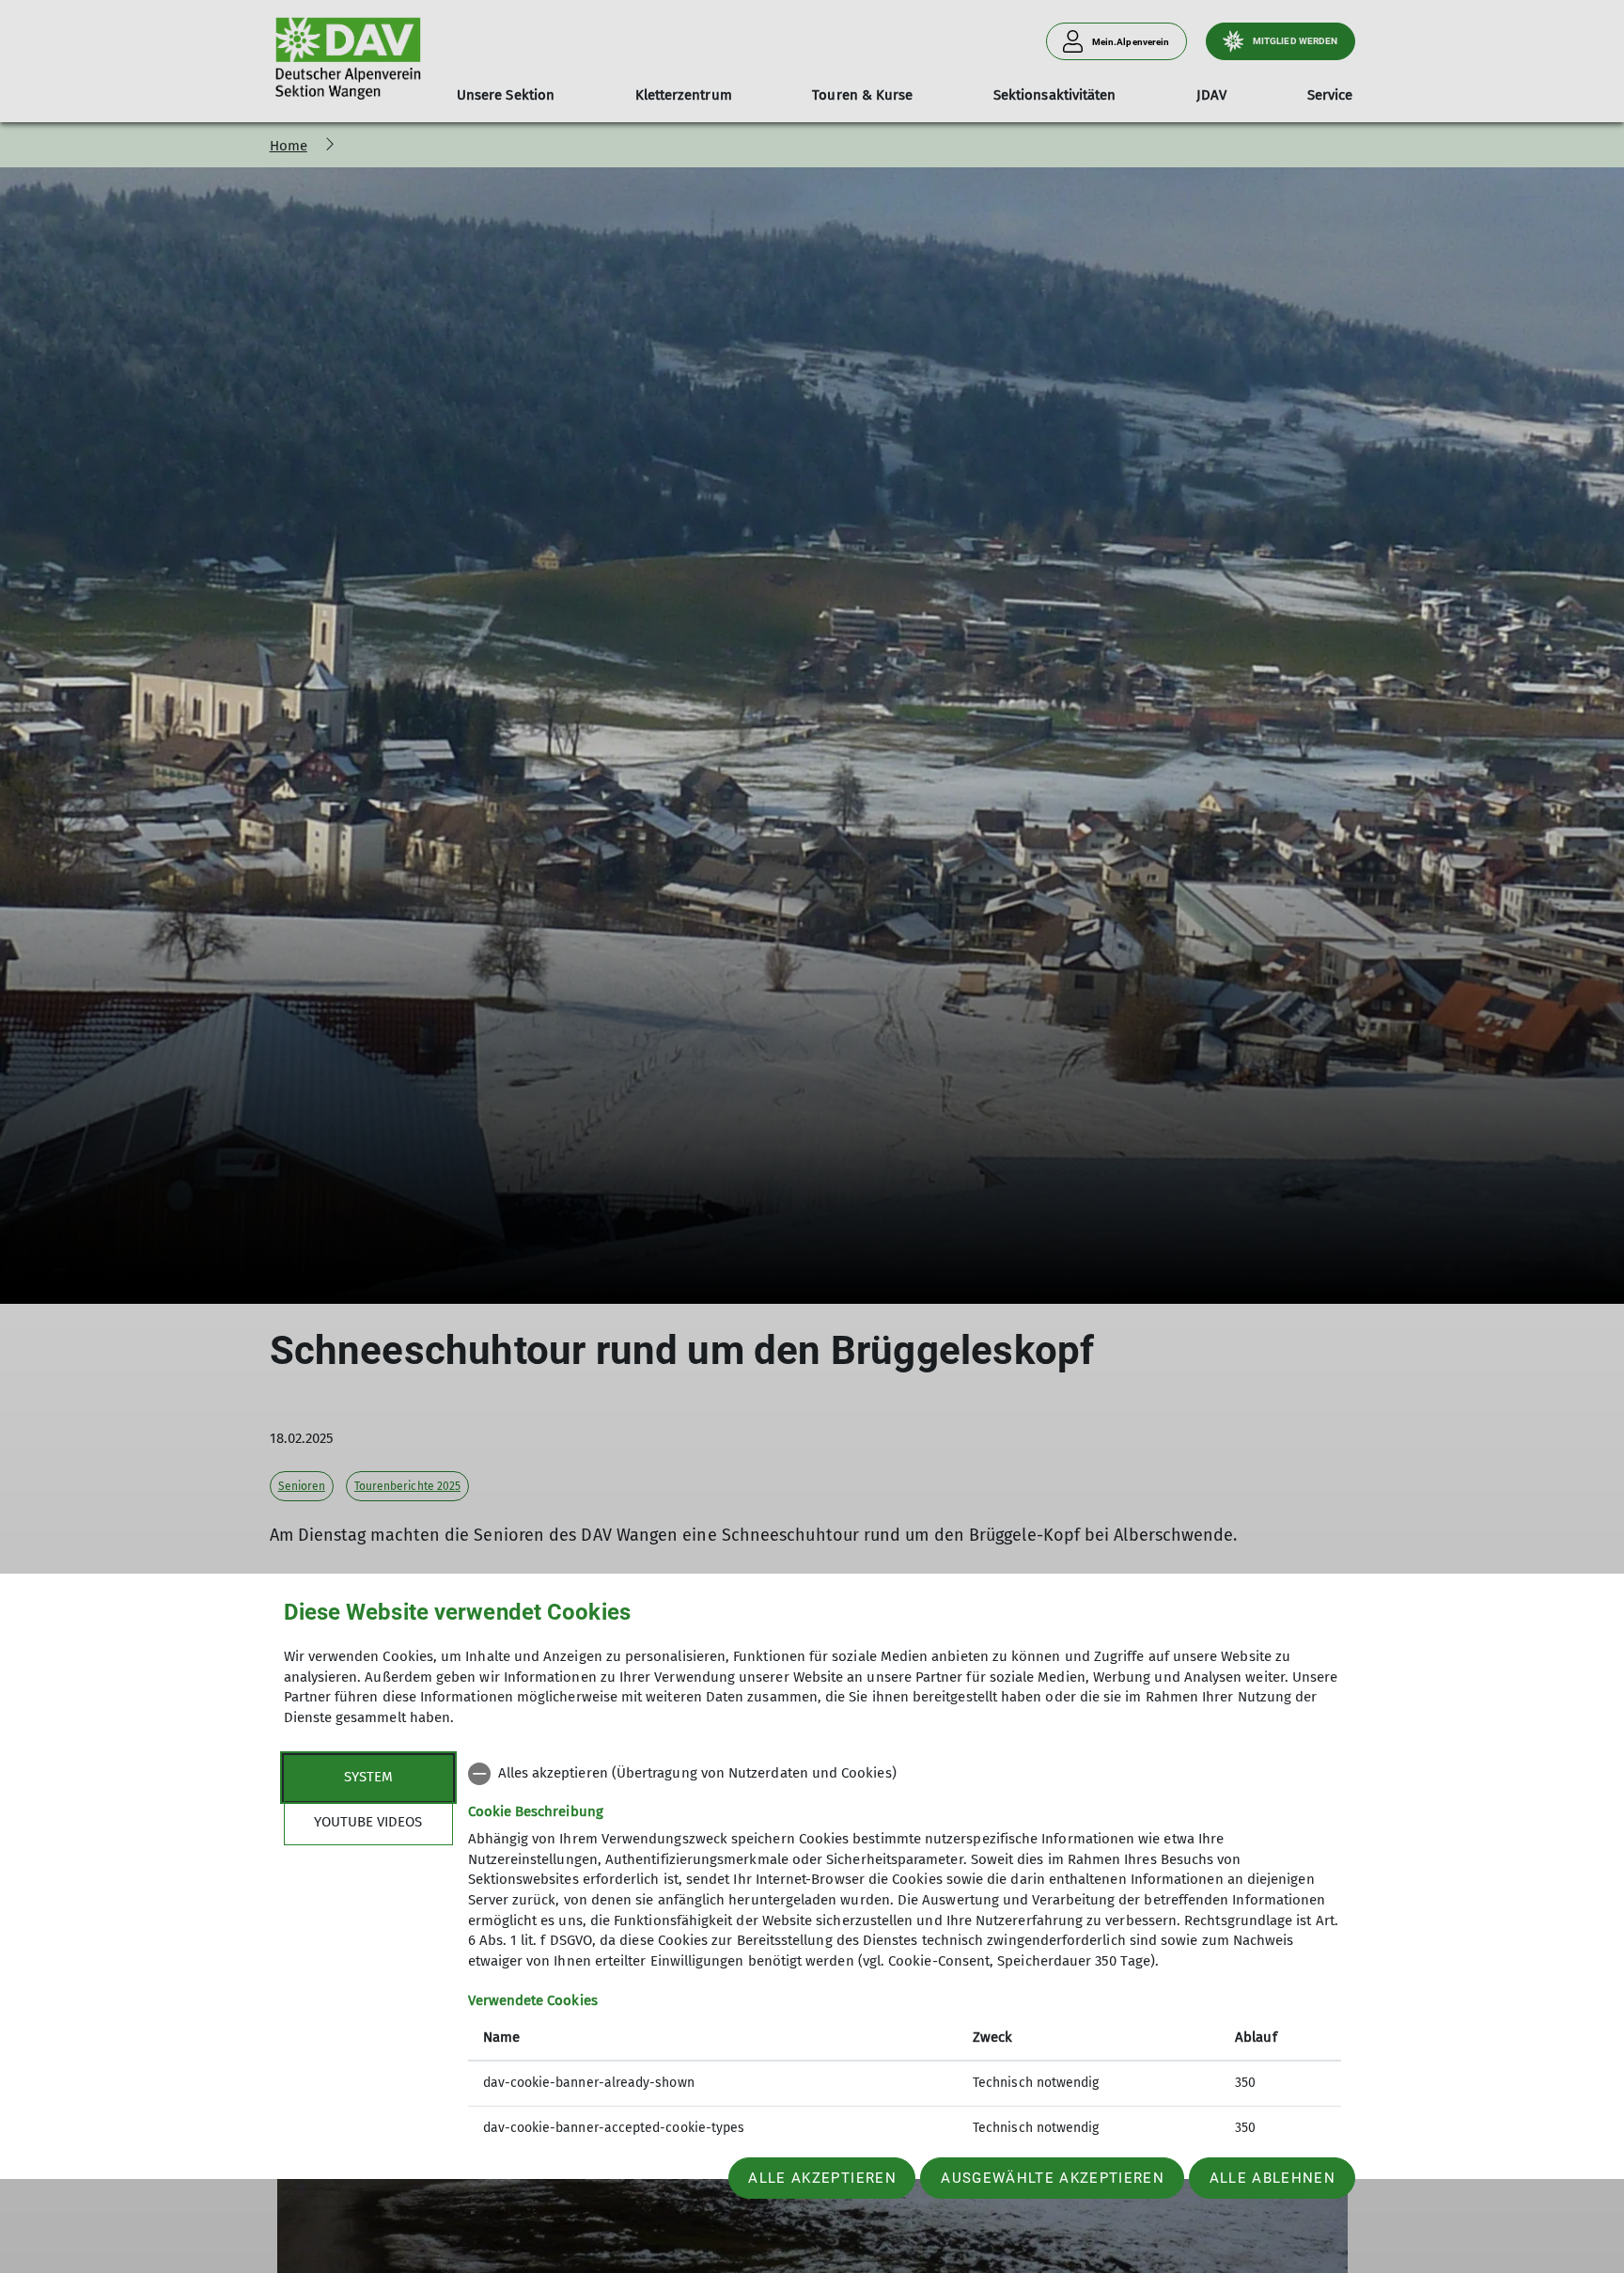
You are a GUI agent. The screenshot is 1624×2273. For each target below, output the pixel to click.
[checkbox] (905, 1774)
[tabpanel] (905, 1953)
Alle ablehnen (1273, 2178)
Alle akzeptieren (822, 2178)
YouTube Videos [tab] (368, 1822)
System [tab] (368, 1777)
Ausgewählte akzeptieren (1053, 2178)
